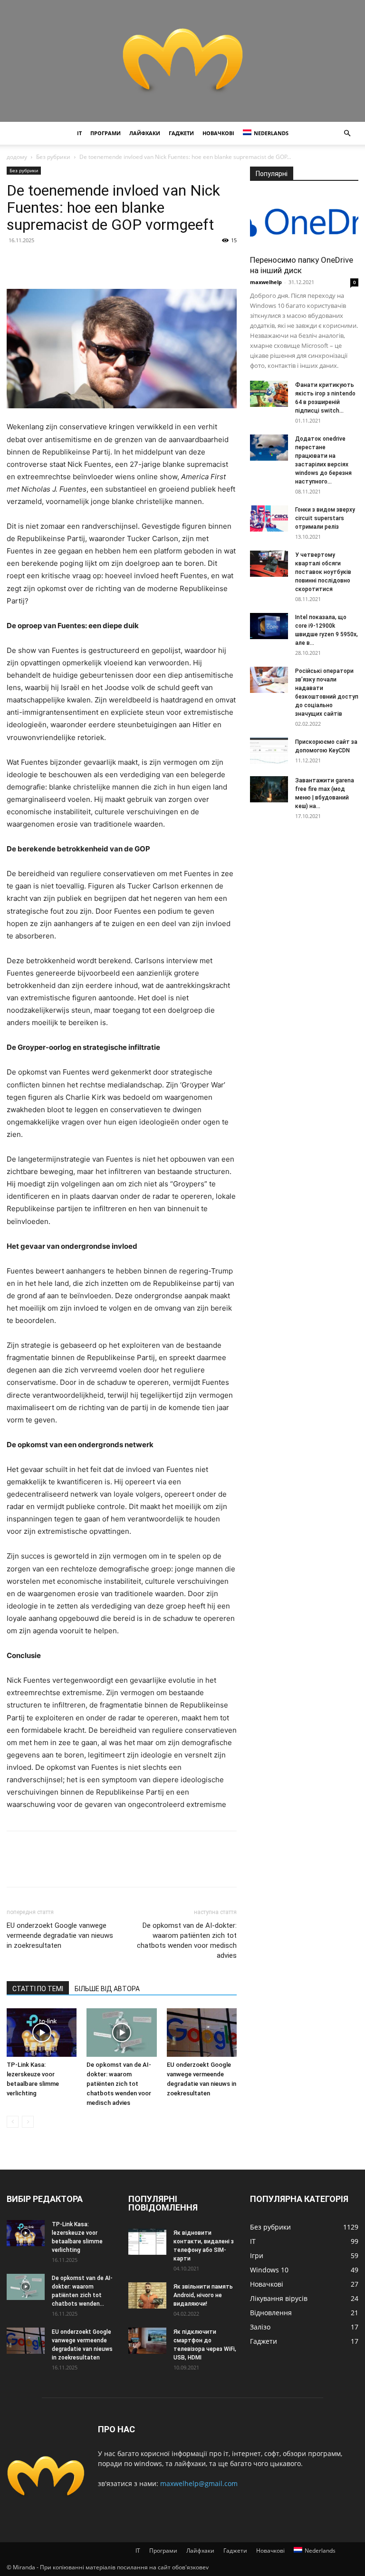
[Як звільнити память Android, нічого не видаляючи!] (147, 2295)
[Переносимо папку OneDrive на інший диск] (304, 221)
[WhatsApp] (82, 262)
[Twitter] (38, 262)
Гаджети (181, 133)
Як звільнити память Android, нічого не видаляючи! (203, 2295)
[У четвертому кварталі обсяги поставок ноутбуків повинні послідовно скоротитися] (269, 564)
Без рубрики (53, 157)
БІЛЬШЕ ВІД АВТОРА (107, 1989)
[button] (347, 133)
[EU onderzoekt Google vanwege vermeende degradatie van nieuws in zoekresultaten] (202, 2032)
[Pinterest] (60, 262)
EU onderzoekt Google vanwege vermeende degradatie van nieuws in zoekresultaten (60, 1935)
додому (17, 157)
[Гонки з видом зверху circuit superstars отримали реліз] (269, 518)
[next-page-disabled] (28, 2122)
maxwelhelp (266, 282)
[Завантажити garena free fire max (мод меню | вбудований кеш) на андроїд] (269, 789)
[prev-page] (13, 2122)
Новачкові (218, 133)
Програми (106, 133)
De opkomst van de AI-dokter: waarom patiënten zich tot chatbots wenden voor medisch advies (187, 1940)
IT (79, 133)
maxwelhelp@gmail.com (199, 2483)
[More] (104, 262)
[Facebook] (16, 262)
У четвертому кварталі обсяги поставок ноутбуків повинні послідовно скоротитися (323, 572)
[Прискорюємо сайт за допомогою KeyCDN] (269, 751)
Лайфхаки (145, 133)
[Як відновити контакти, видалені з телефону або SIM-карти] (147, 2242)
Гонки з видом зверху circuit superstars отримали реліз (325, 518)
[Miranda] (182, 61)
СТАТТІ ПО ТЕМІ (38, 1989)
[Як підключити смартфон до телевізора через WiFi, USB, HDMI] (147, 2341)
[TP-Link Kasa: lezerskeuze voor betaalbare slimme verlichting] (42, 2032)
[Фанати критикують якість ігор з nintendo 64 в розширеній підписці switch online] (269, 394)
